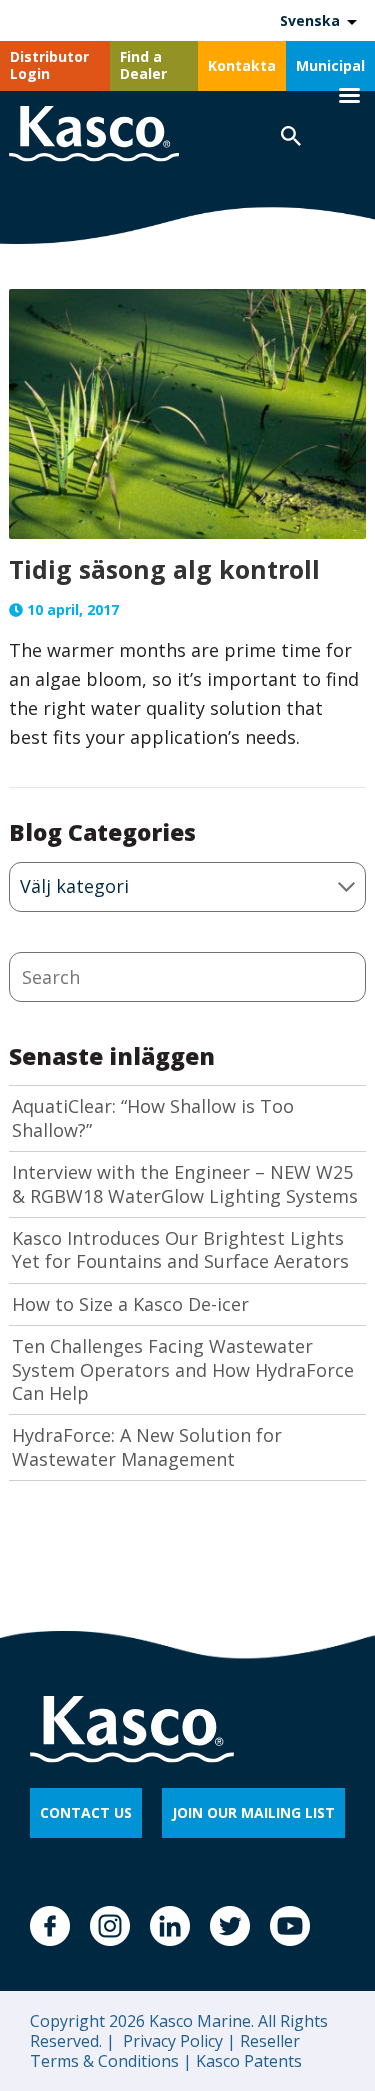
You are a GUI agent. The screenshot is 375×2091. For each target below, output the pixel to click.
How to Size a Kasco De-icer (130, 1304)
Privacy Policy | (177, 2041)
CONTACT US (86, 1812)
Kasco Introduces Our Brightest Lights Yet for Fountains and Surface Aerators (180, 1250)
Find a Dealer (143, 65)
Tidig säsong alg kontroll (164, 569)
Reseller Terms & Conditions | (165, 2051)
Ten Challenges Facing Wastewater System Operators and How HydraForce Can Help (183, 1370)
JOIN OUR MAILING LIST (253, 1812)
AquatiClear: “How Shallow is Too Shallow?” (153, 1118)
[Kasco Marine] (94, 136)
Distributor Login (49, 65)
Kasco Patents (247, 2061)
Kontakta (242, 65)
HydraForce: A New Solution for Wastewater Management (147, 1447)
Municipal (330, 65)
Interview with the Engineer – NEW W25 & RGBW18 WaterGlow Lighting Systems (185, 1184)
